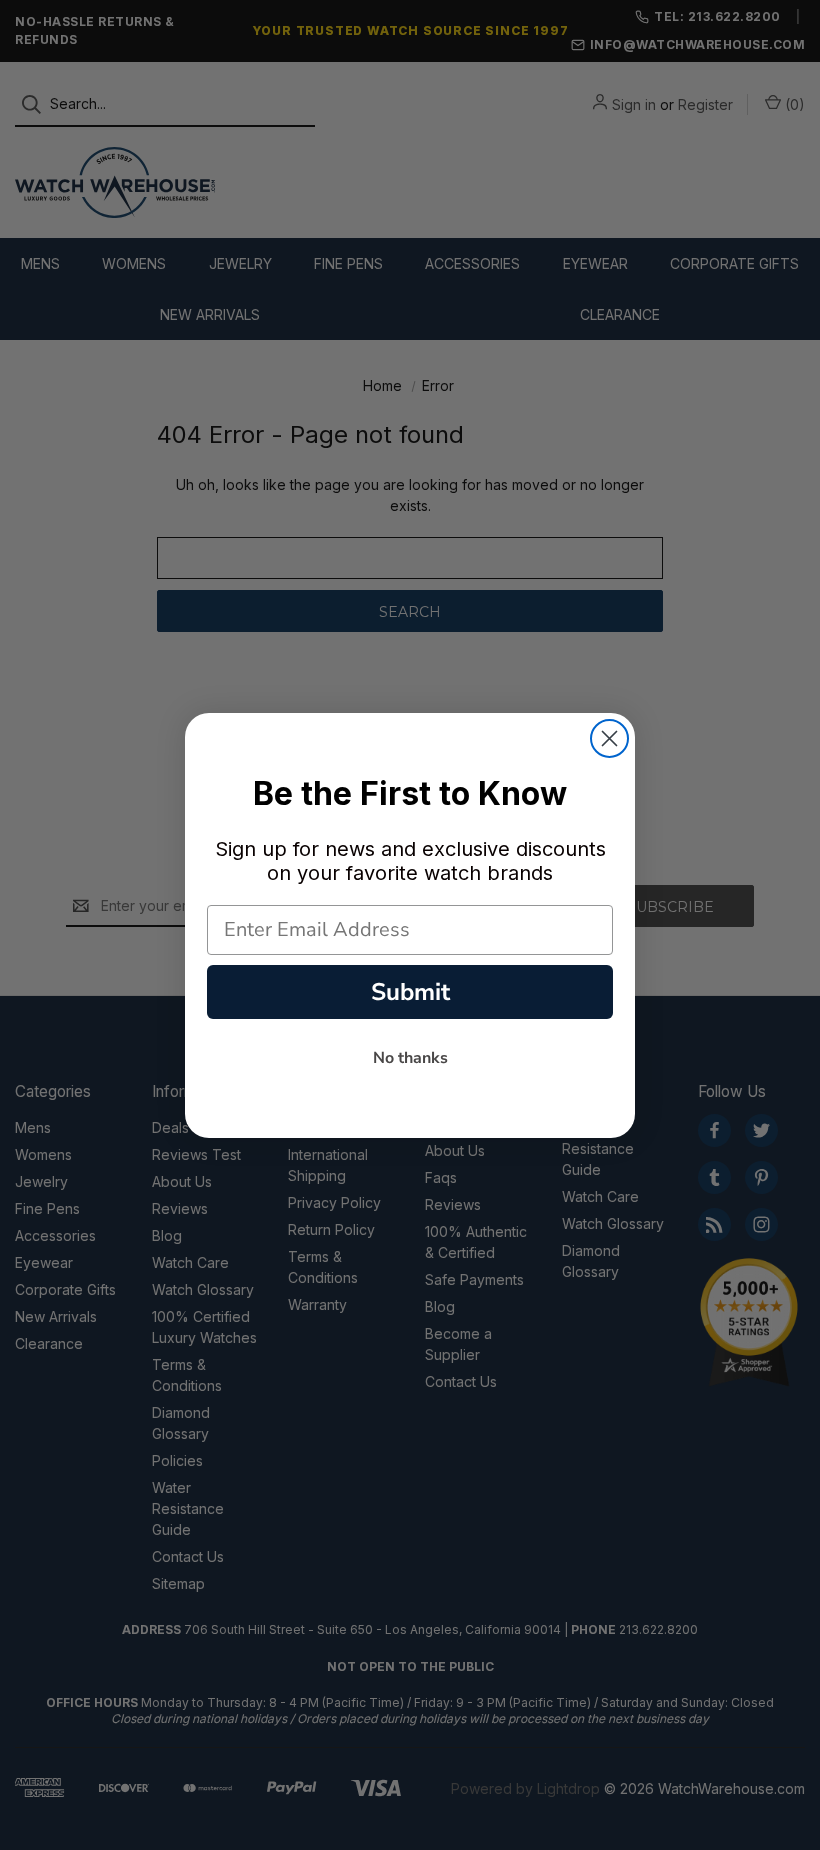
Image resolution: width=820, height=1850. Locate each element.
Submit (410, 992)
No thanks (410, 1058)
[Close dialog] (609, 738)
